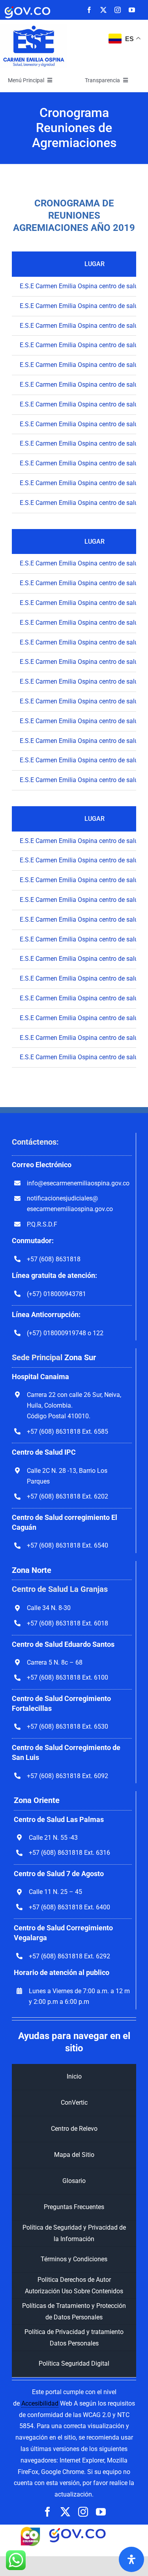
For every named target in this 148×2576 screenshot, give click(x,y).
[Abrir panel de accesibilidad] (131, 2559)
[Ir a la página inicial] (34, 27)
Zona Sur (80, 1357)
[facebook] (89, 10)
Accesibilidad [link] (40, 2403)
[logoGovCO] (27, 7)
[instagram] (118, 10)
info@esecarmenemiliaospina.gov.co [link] (78, 1183)
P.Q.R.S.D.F (42, 1224)
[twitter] (103, 10)
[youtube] (132, 10)
